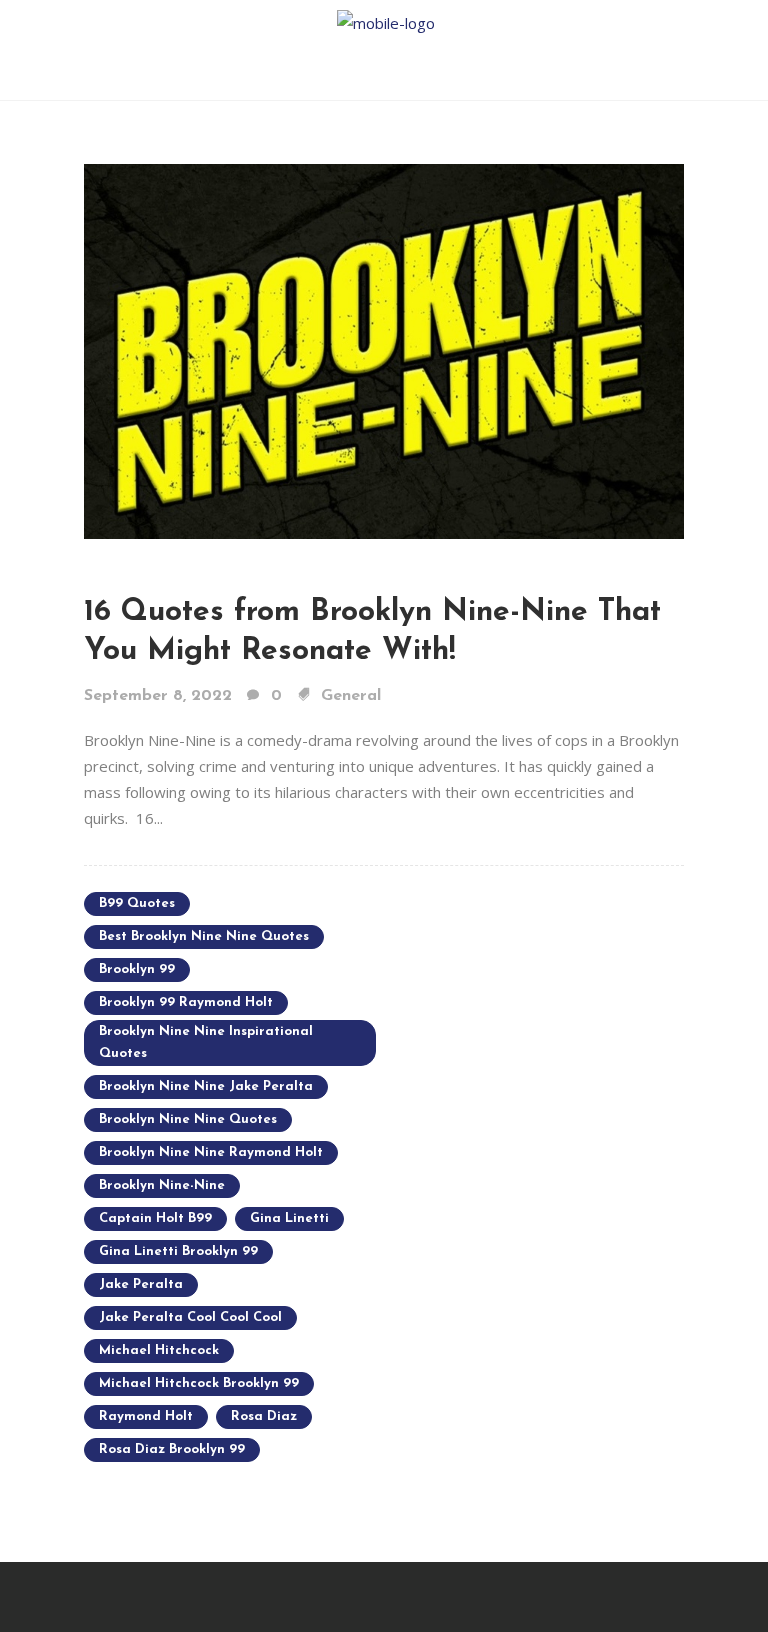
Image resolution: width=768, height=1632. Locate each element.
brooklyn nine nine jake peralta (206, 1086)
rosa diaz (264, 1416)
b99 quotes (137, 903)
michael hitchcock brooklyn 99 (199, 1383)
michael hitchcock (159, 1350)
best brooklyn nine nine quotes (204, 936)
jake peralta (141, 1284)
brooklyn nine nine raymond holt (211, 1152)
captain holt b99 (155, 1218)
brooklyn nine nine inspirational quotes (206, 1042)
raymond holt (146, 1416)
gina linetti (289, 1218)
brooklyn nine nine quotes (188, 1119)
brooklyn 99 (137, 969)
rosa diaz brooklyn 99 (172, 1449)
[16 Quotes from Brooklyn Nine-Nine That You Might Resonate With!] (384, 350)
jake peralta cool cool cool (190, 1317)
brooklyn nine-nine (162, 1185)
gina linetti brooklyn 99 (178, 1251)
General (351, 696)
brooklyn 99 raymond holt (186, 1002)
